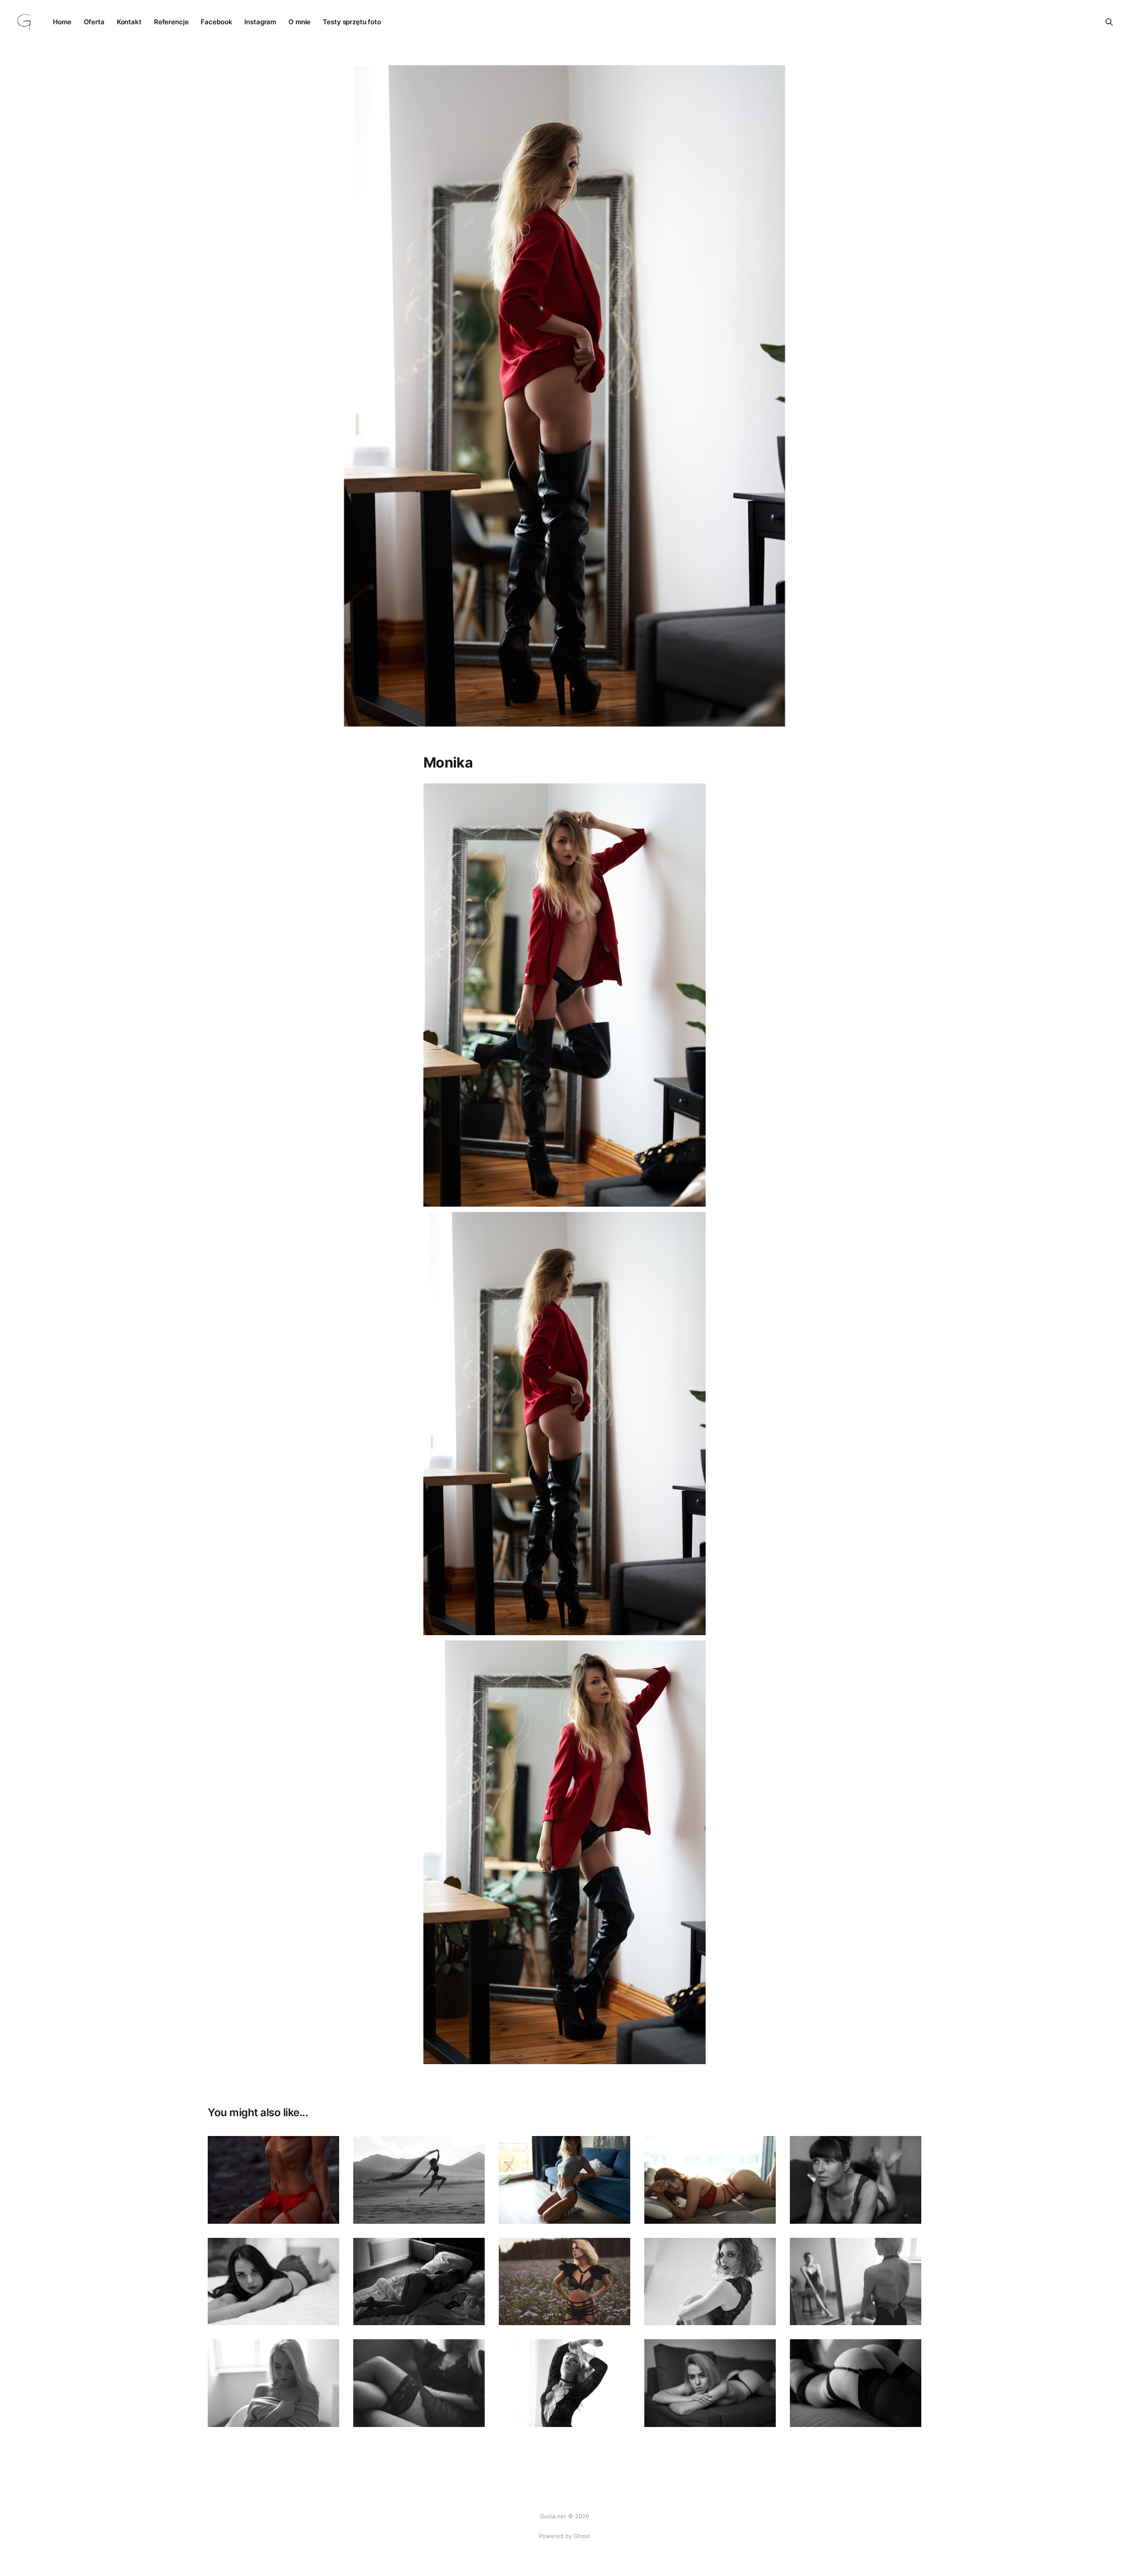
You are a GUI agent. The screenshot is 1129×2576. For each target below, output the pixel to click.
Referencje (171, 22)
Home (62, 22)
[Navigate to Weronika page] (856, 2180)
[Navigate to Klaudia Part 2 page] (273, 2383)
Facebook (216, 22)
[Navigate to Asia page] (710, 2282)
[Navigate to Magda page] (710, 2180)
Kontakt (129, 22)
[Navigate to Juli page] (273, 2180)
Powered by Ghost (565, 2536)
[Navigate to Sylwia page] (564, 2383)
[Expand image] (326, 2211)
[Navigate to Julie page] (564, 2282)
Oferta (94, 22)
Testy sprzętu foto (352, 22)
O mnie (299, 22)
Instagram (260, 22)
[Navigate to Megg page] (856, 2383)
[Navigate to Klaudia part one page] (419, 2383)
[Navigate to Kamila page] (273, 2282)
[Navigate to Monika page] (564, 2180)
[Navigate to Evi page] (419, 2282)
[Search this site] (1109, 22)
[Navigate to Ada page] (419, 2180)
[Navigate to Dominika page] (856, 2282)
